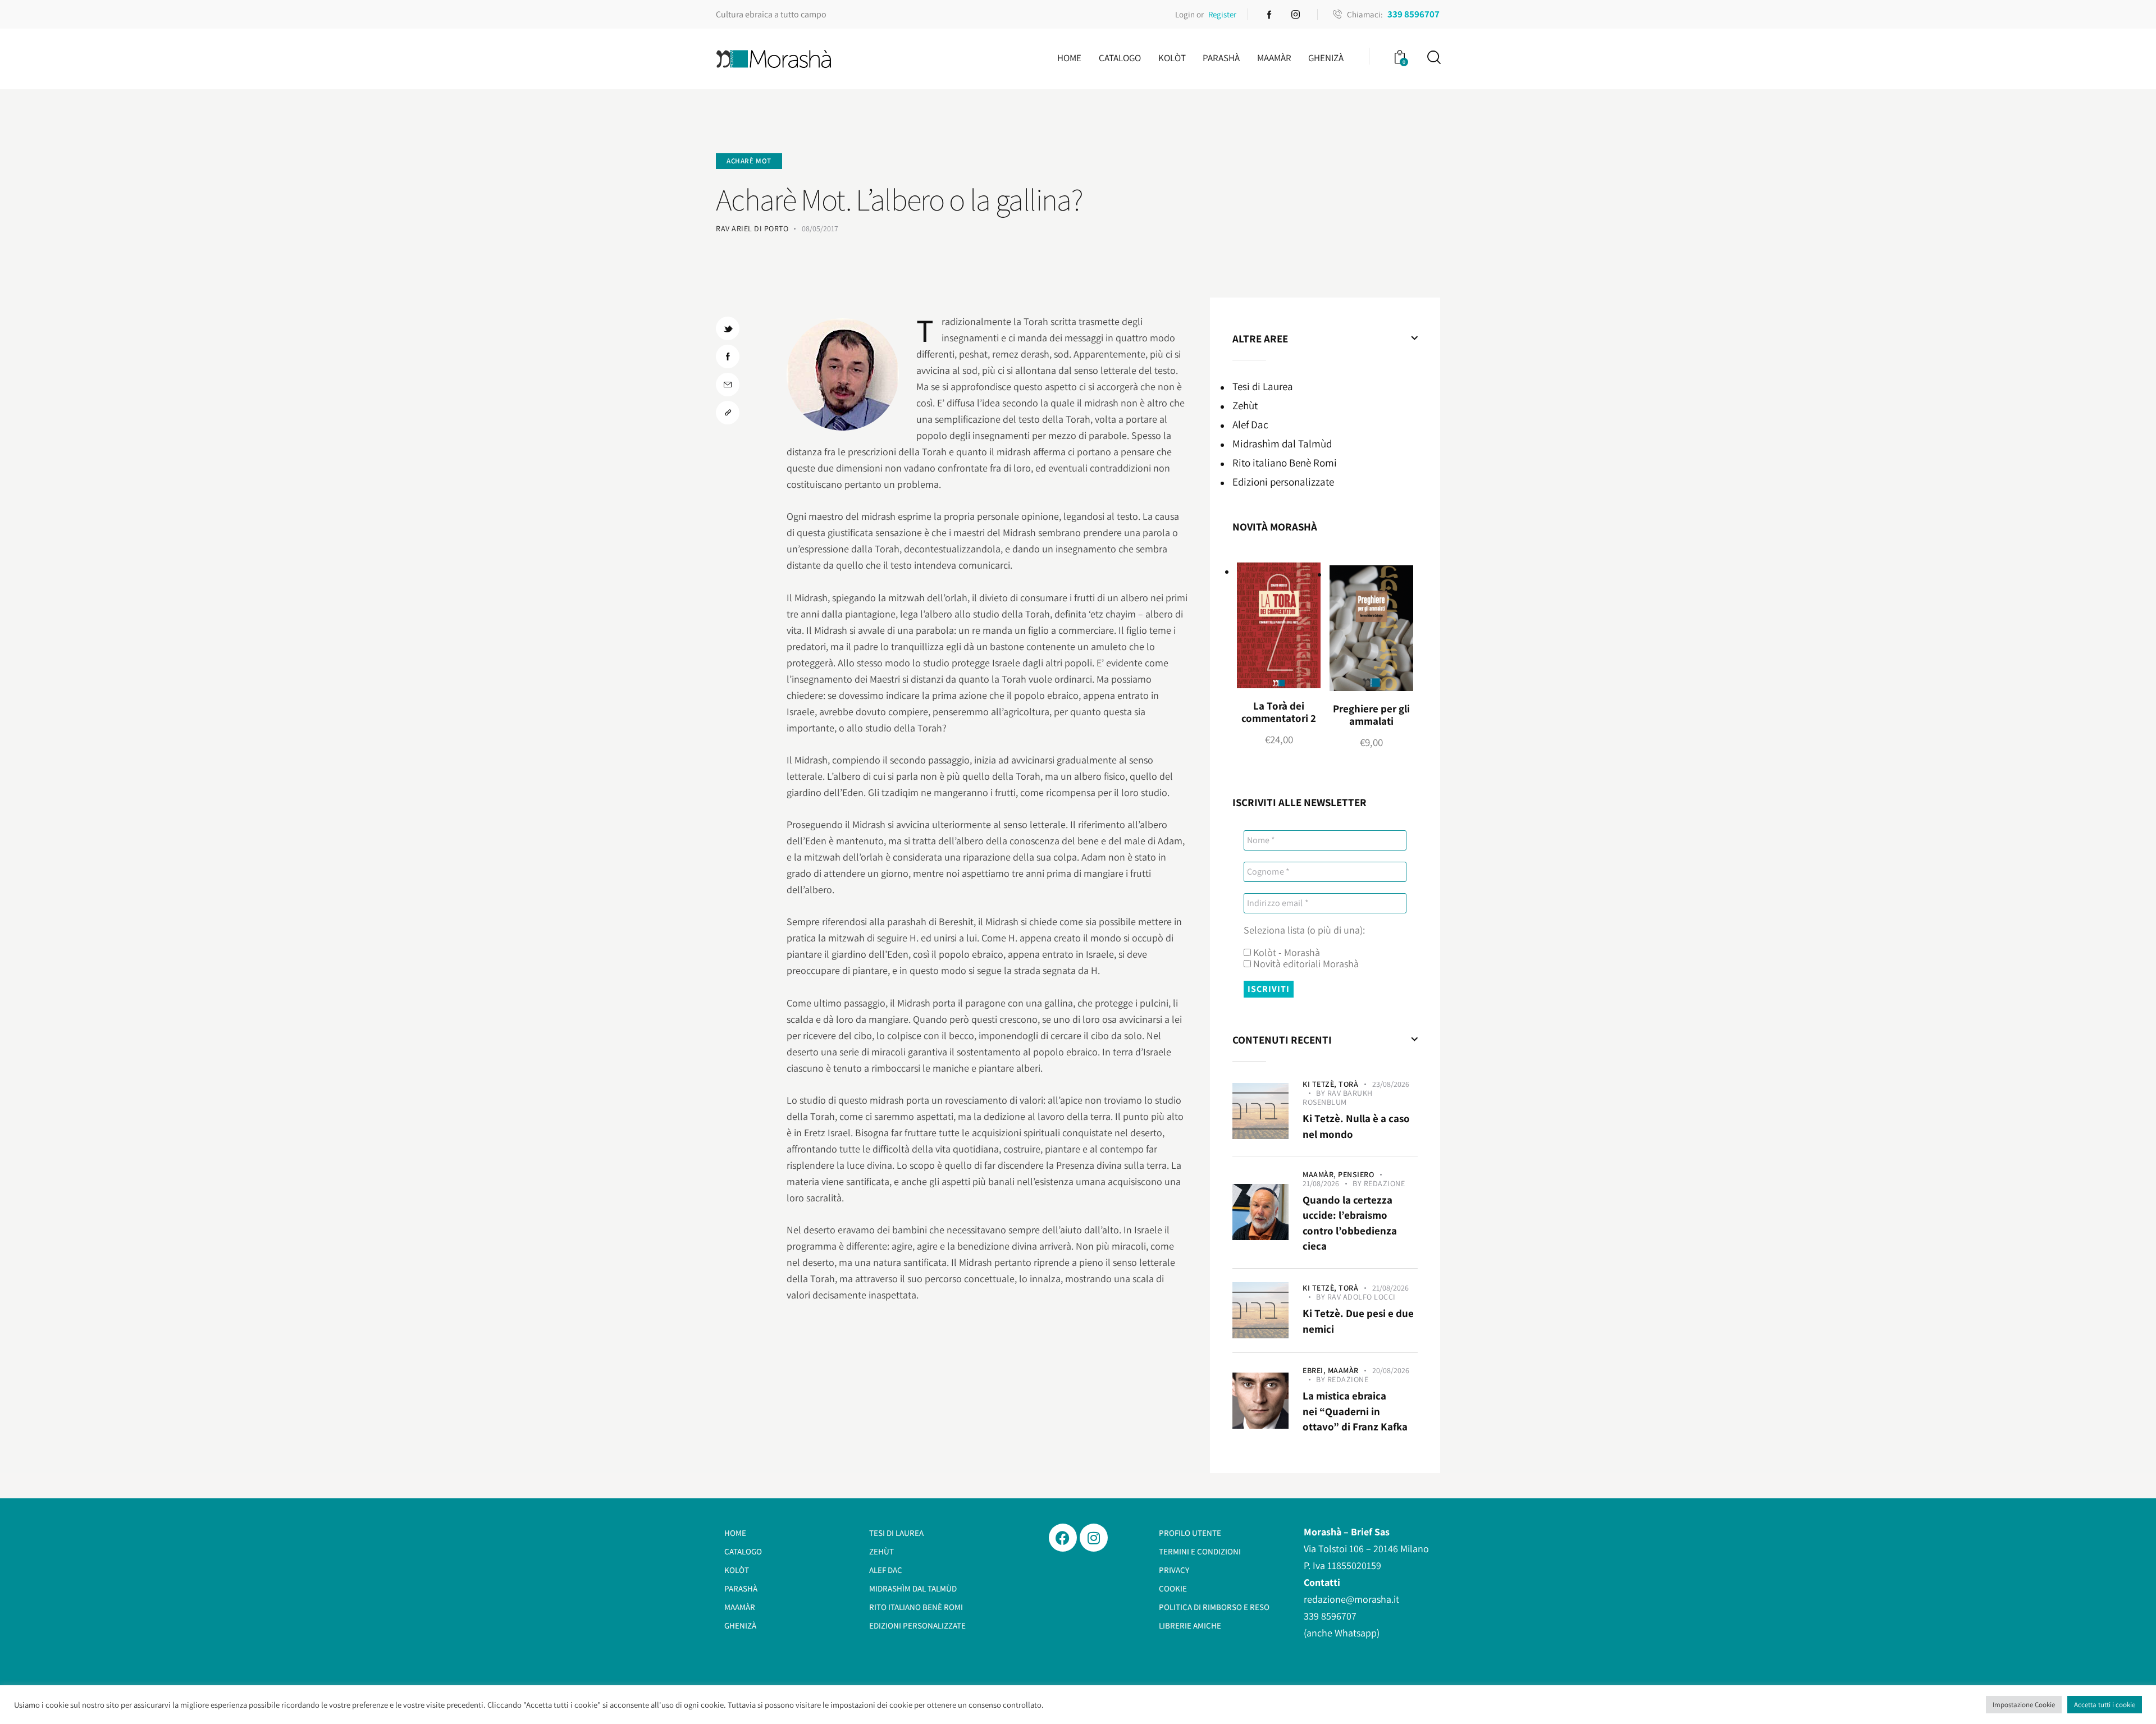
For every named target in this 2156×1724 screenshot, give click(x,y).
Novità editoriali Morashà (1305, 964)
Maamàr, (1320, 1174)
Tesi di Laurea (1263, 386)
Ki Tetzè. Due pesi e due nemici (1358, 1321)
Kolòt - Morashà (1285, 953)
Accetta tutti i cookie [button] (2105, 1705)
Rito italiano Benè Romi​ (1285, 463)
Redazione (1385, 1183)
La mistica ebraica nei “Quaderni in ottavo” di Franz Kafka (1355, 1411)
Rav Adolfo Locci (1362, 1297)
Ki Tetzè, (1321, 1084)
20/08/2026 (1391, 1370)
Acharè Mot (749, 161)
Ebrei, (1315, 1370)
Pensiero (1356, 1174)
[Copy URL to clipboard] (728, 413)
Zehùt (1245, 405)
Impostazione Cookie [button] (2024, 1705)
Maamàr (1343, 1370)
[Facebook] (1063, 1538)
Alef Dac (1250, 424)
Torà (1348, 1084)
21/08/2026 (1321, 1183)
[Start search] (1433, 58)
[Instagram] (1094, 1538)
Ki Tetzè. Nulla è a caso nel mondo (1356, 1126)
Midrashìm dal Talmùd (1282, 443)
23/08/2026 (1391, 1084)
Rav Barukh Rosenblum (1338, 1097)
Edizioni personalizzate (1283, 482)
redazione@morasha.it (1351, 1599)
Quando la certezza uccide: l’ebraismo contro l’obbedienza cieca (1350, 1223)
